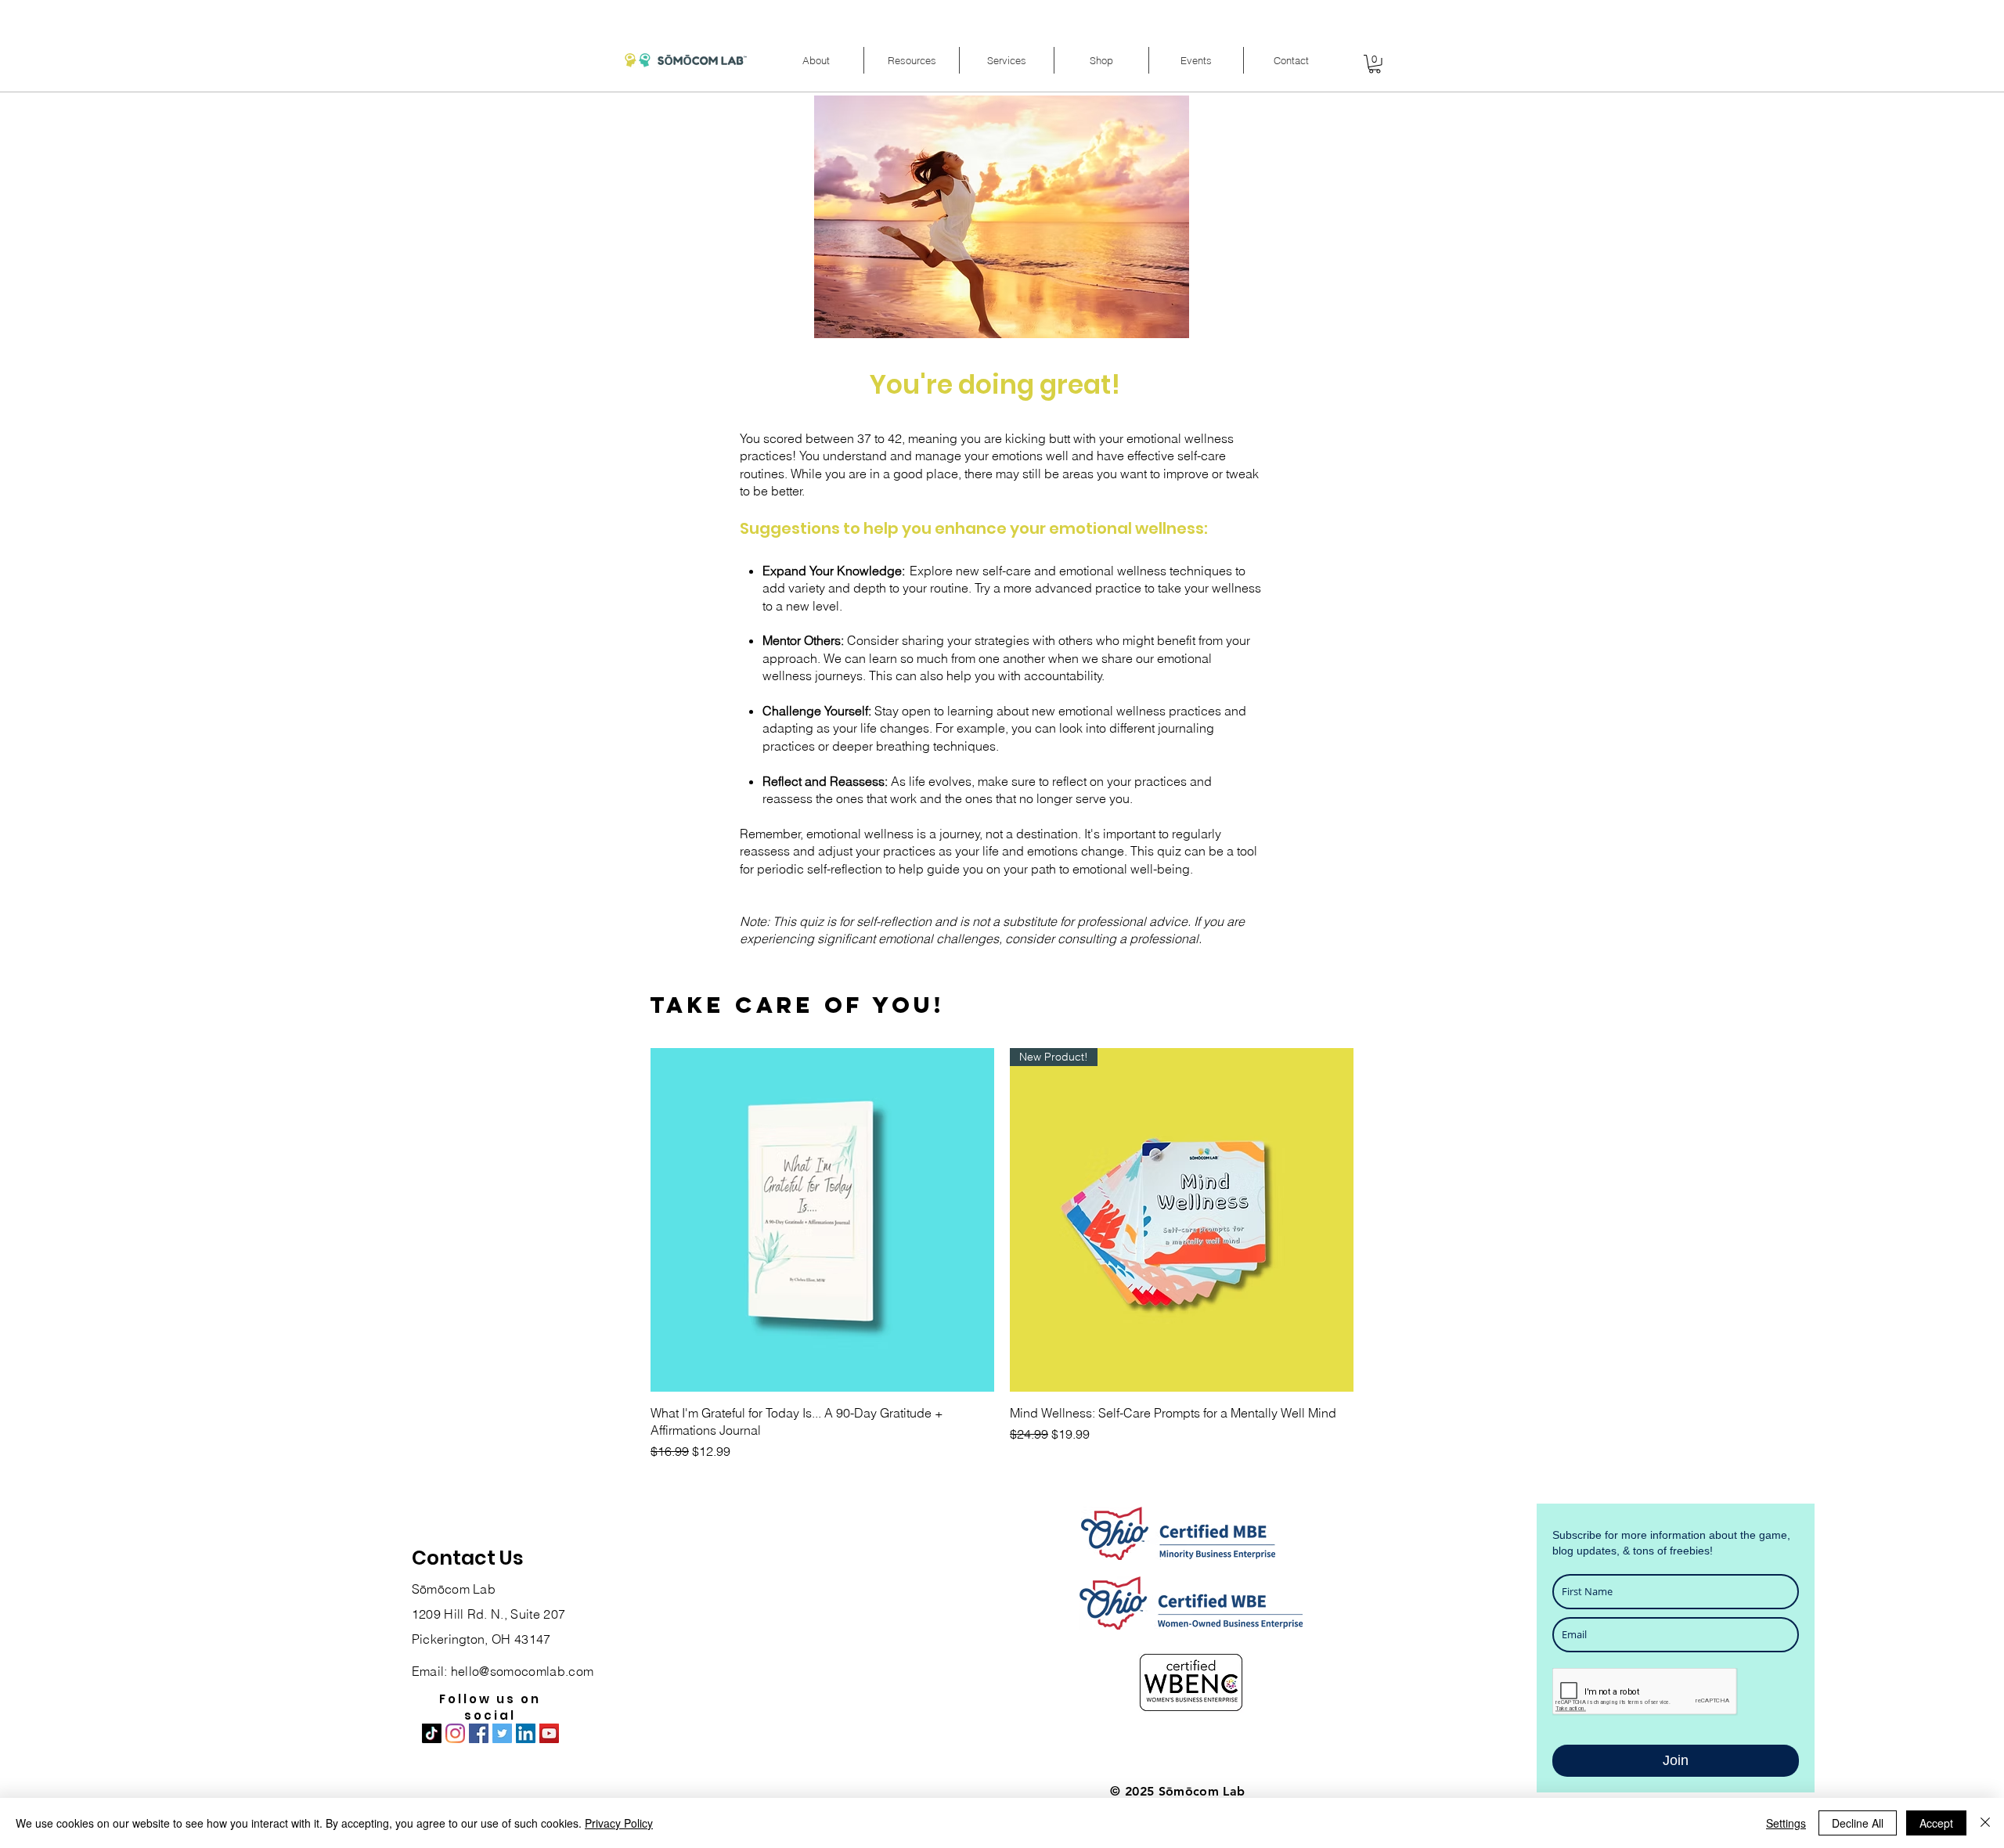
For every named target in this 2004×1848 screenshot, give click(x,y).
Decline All (1858, 1823)
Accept (1936, 1823)
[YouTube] (549, 1733)
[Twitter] (502, 1733)
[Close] (1985, 1823)
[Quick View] (822, 1220)
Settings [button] (1786, 1823)
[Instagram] (455, 1733)
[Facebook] (479, 1733)
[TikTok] (432, 1733)
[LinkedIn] (526, 1733)
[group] (1002, 1256)
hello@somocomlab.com (522, 1671)
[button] (816, 60)
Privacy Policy (619, 1823)
